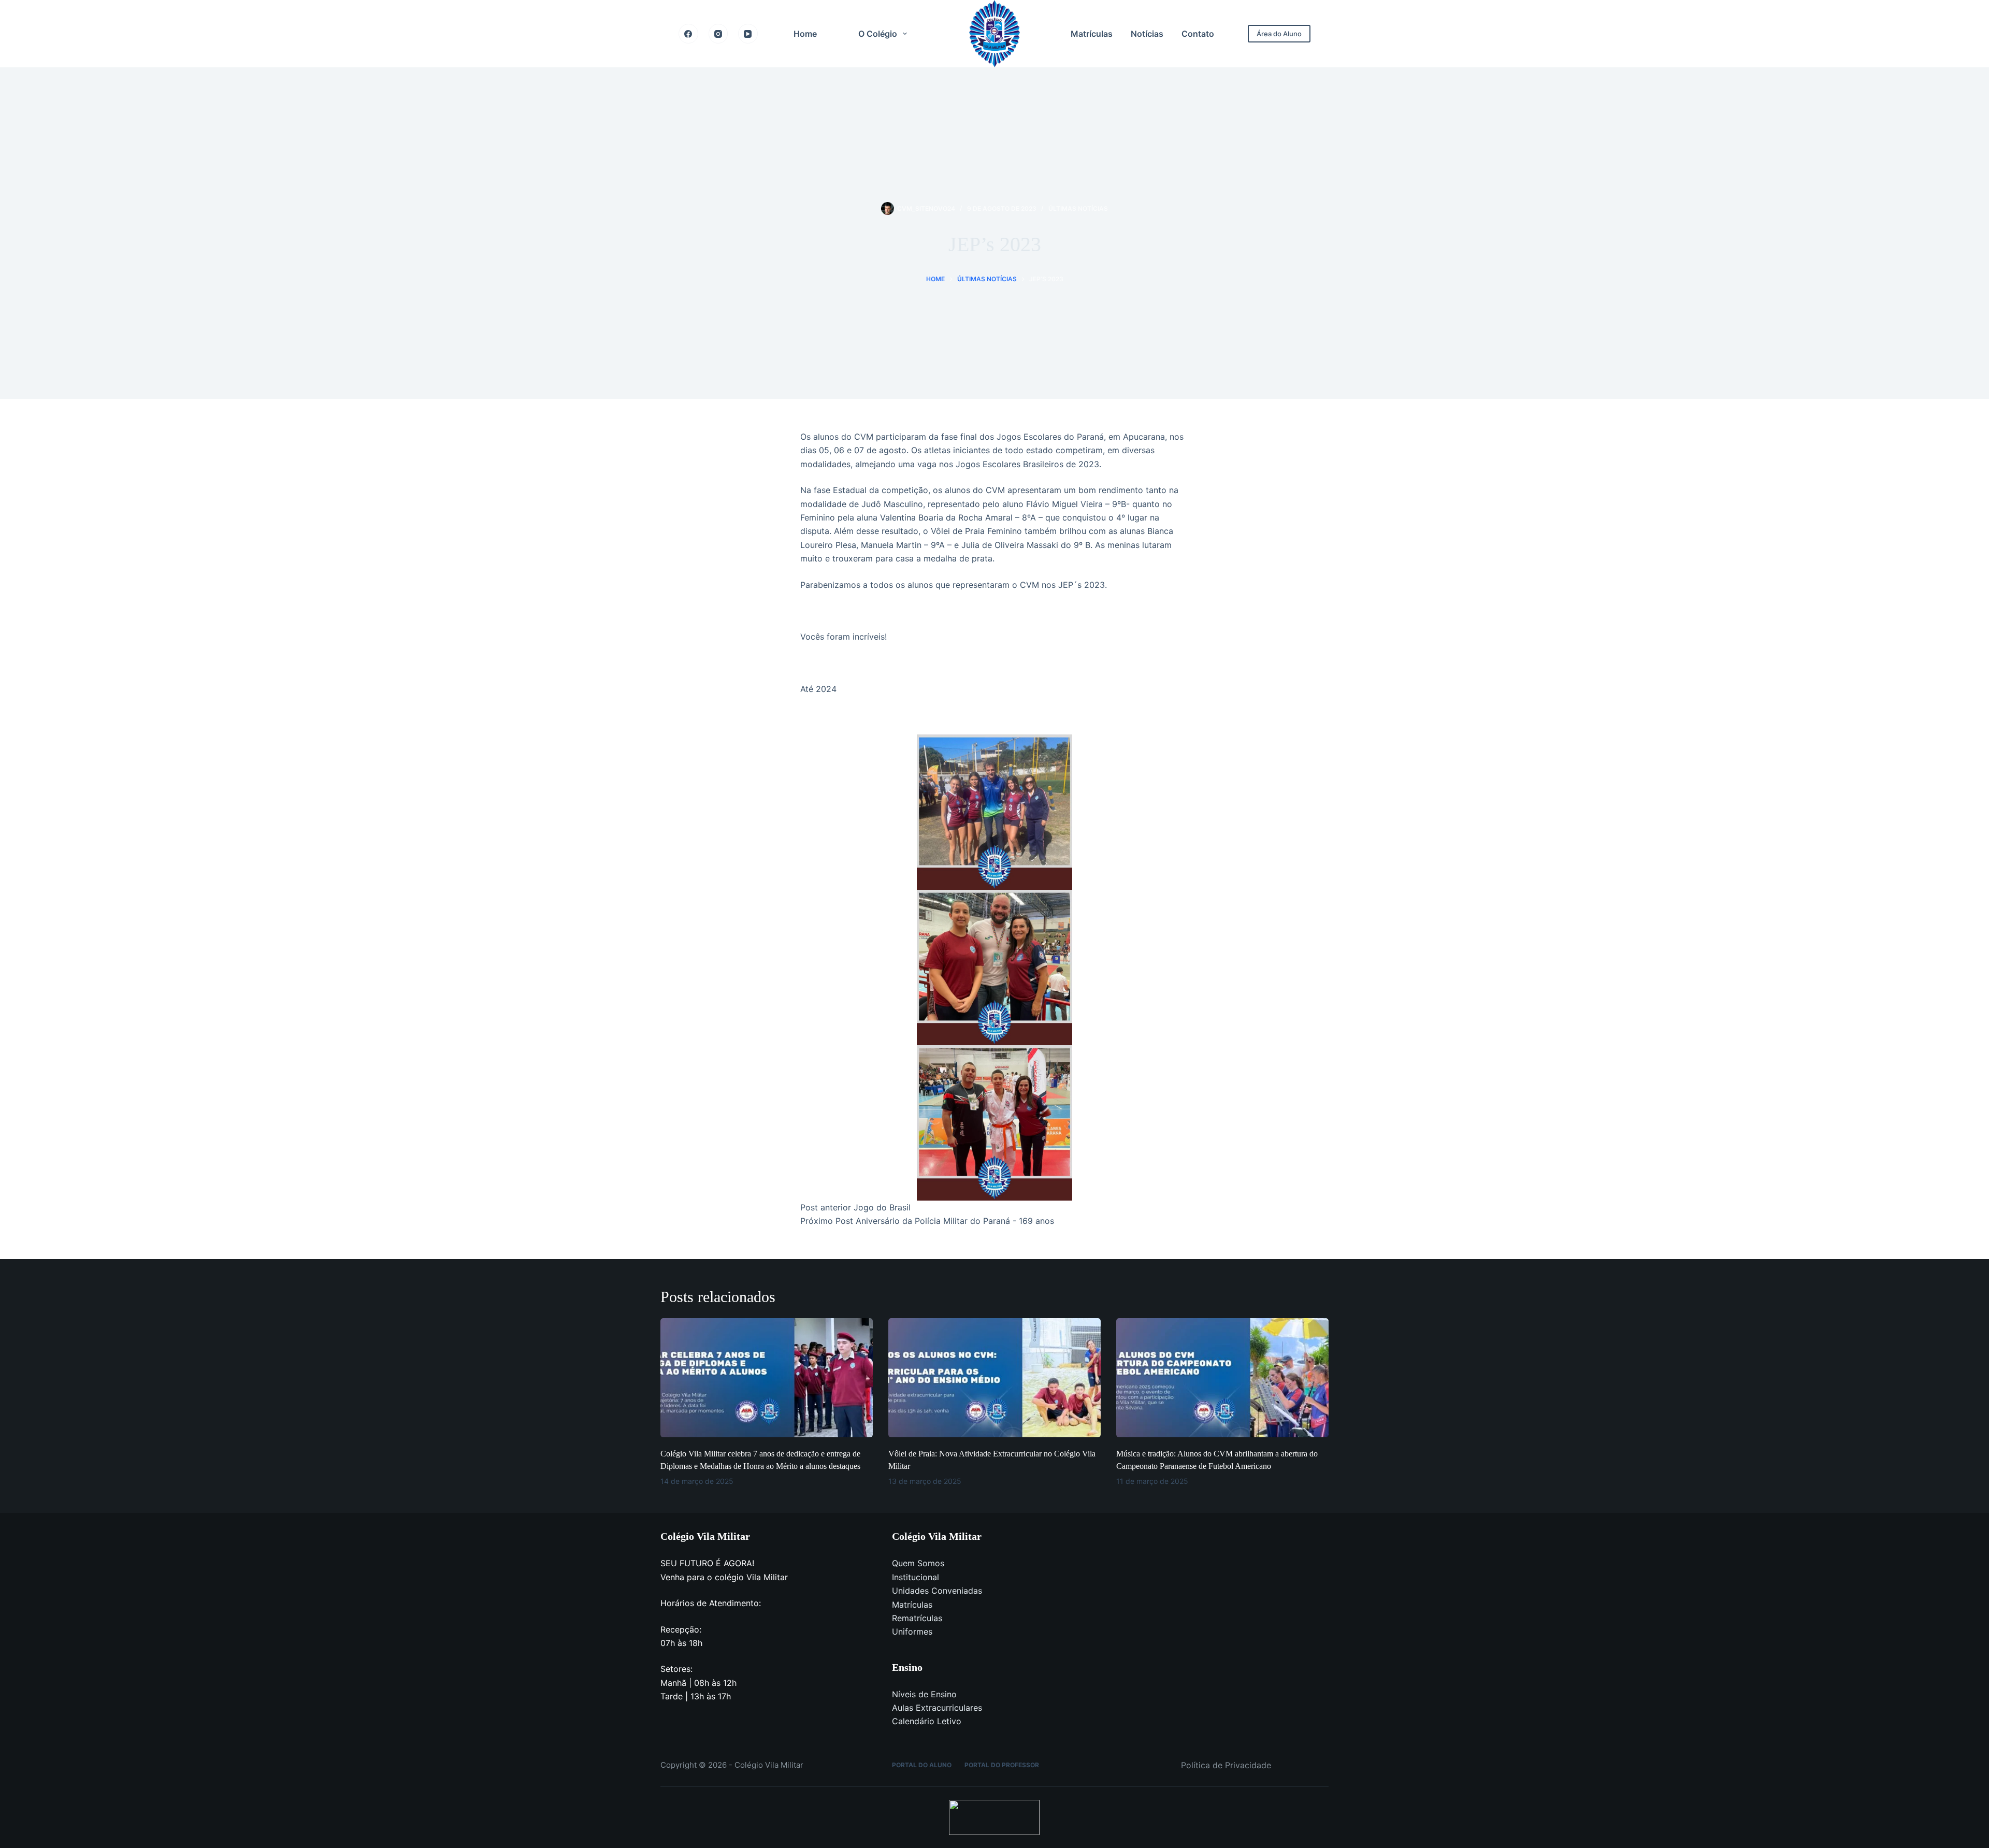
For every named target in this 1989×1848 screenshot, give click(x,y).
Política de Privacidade (1226, 1765)
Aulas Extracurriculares (937, 1708)
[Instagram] (718, 34)
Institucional (916, 1577)
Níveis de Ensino (924, 1694)
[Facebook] (688, 34)
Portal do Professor (1002, 1765)
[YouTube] (748, 34)
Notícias (1147, 34)
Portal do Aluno (922, 1765)
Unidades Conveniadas (937, 1591)
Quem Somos (918, 1563)
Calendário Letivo (927, 1721)
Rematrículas (917, 1618)
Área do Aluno (1279, 34)
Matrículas (1092, 34)
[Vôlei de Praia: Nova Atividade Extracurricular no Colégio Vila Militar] (994, 1378)
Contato (1198, 34)
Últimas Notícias (1078, 208)
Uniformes (912, 1632)
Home (805, 34)
